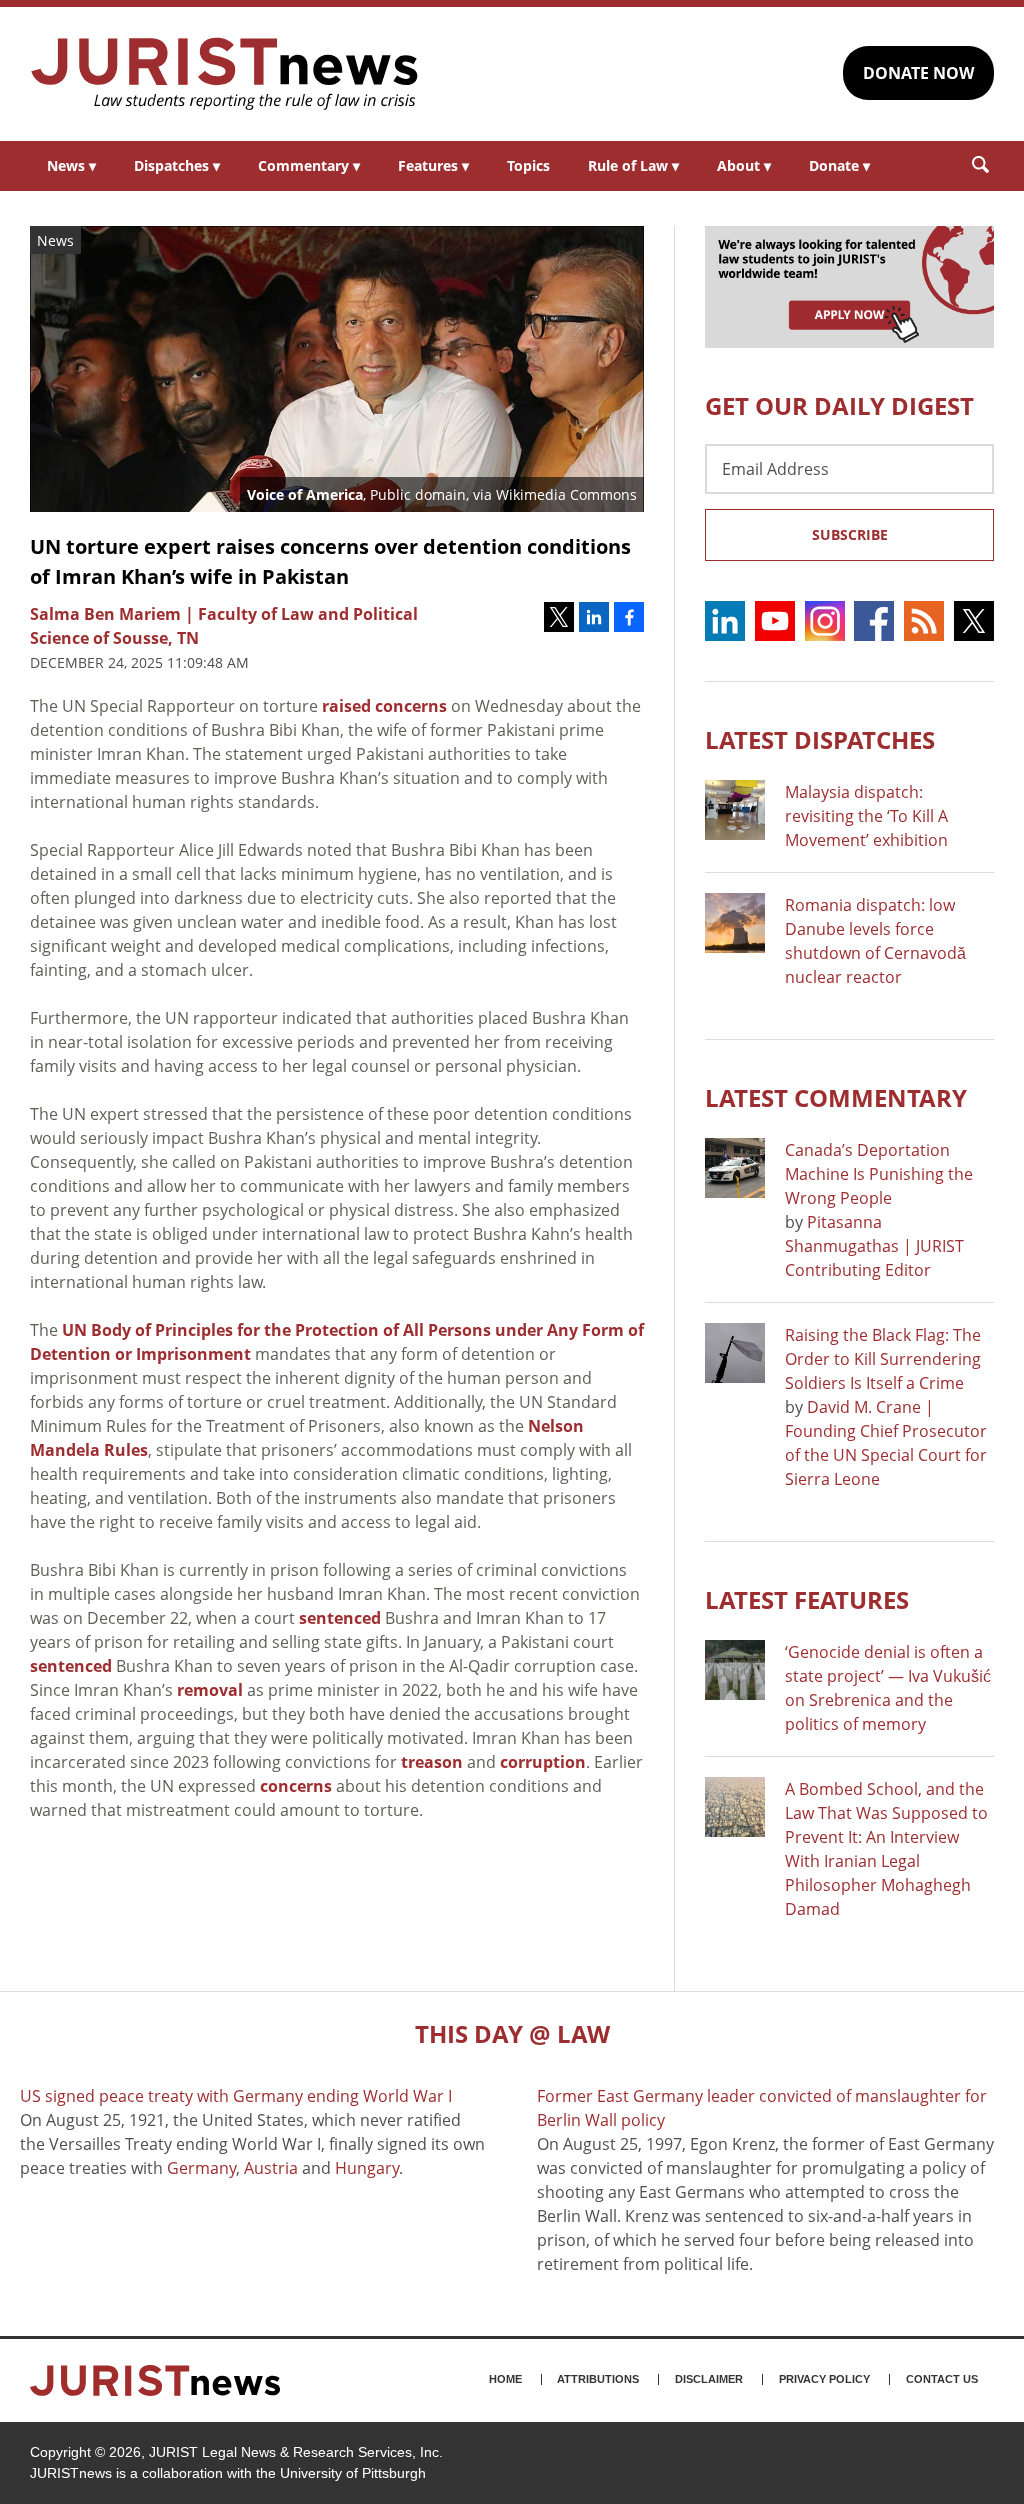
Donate (839, 165)
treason (432, 1762)
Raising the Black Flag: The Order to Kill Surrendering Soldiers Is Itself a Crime (883, 1359)
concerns (296, 1786)
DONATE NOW (918, 73)
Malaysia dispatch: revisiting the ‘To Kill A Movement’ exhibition (866, 816)
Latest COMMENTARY (836, 1097)
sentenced (340, 1618)
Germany (201, 2168)
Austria (271, 2168)
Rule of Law (633, 165)
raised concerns (384, 706)
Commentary (309, 165)
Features (433, 165)
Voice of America (305, 494)
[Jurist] (225, 74)
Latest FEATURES (807, 1599)
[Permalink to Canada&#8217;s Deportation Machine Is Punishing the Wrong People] (735, 1168)
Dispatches (177, 165)
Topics (528, 165)
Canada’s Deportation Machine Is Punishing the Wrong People (879, 1174)
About (744, 165)
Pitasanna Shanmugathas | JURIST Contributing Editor (874, 1246)
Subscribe (850, 534)
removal (210, 1690)
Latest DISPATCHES (820, 739)
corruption (543, 1762)
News (71, 165)
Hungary (367, 2168)
